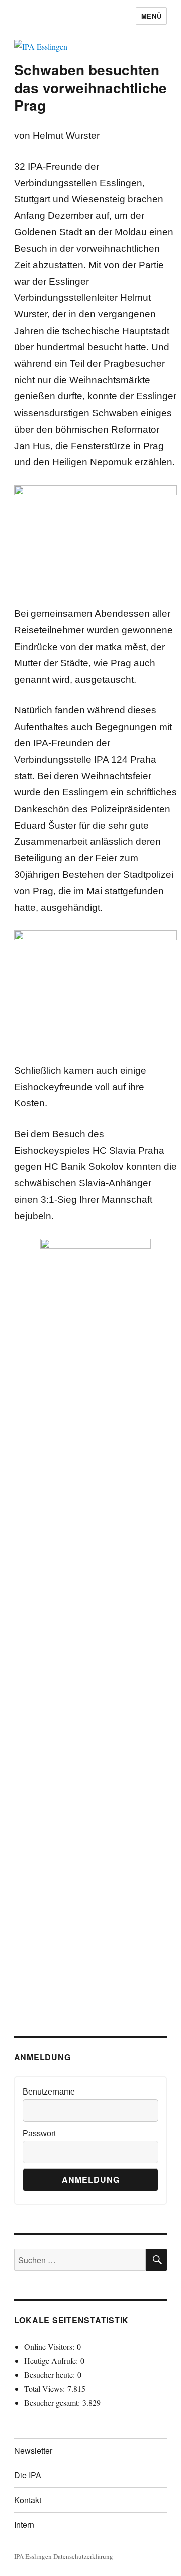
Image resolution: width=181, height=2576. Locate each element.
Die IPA (28, 2475)
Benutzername (49, 2092)
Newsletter (33, 2450)
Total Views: (46, 2389)
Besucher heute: (51, 2374)
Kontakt (28, 2500)
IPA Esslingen (33, 2556)
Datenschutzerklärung (83, 2556)
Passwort (39, 2134)
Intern (24, 2524)
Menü (151, 16)
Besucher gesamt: (53, 2403)
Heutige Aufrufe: (52, 2360)
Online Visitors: (51, 2346)
